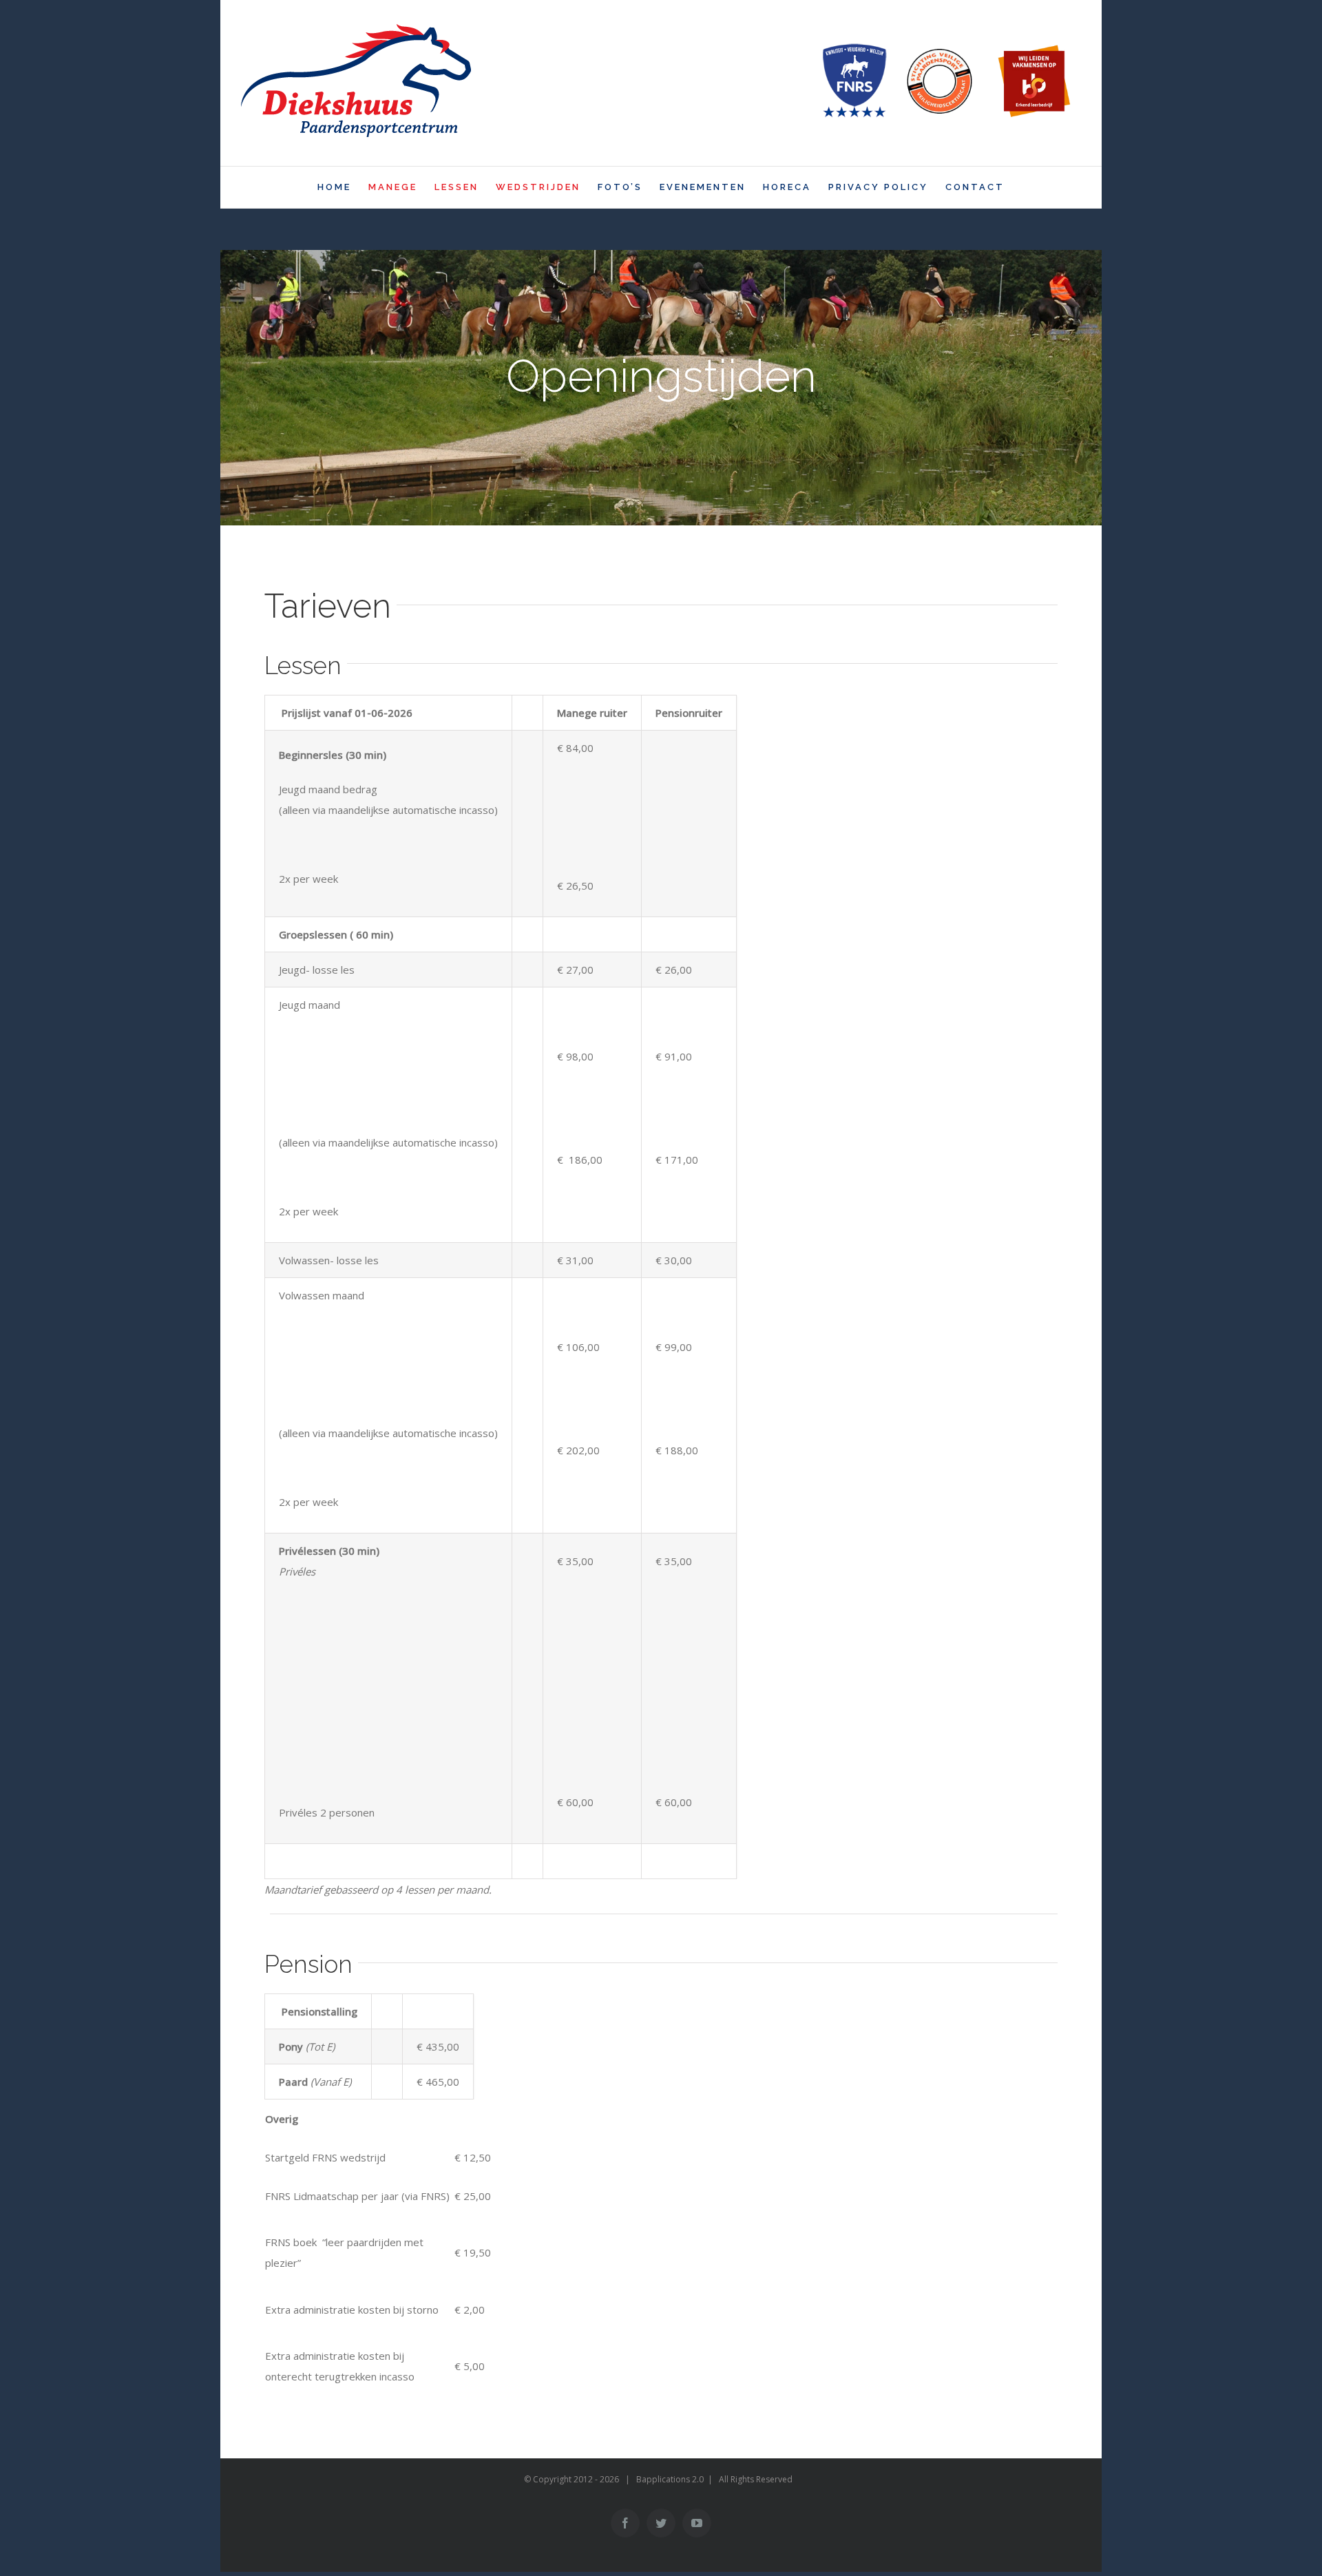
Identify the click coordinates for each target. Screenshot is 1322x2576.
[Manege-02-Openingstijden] (661, 388)
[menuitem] (343, 187)
